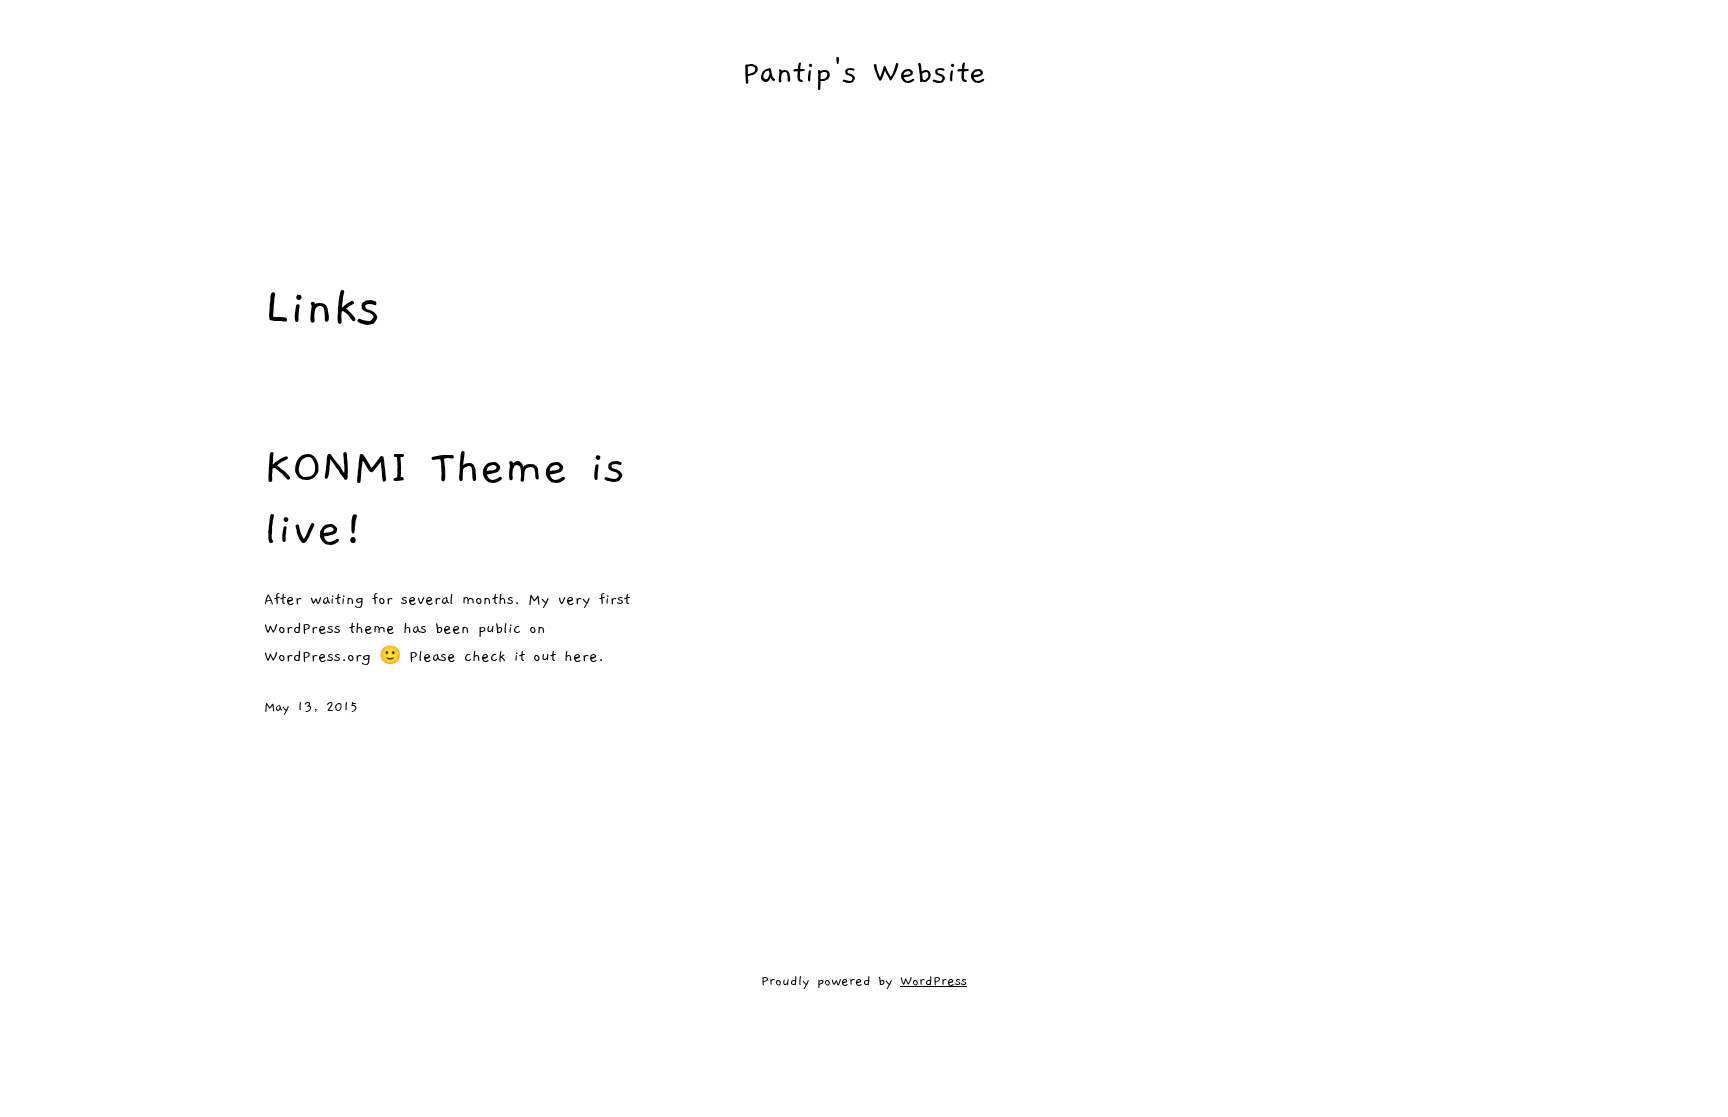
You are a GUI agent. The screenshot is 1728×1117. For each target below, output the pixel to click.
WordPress (933, 981)
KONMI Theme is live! (444, 498)
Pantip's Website (864, 73)
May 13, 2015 (311, 707)
